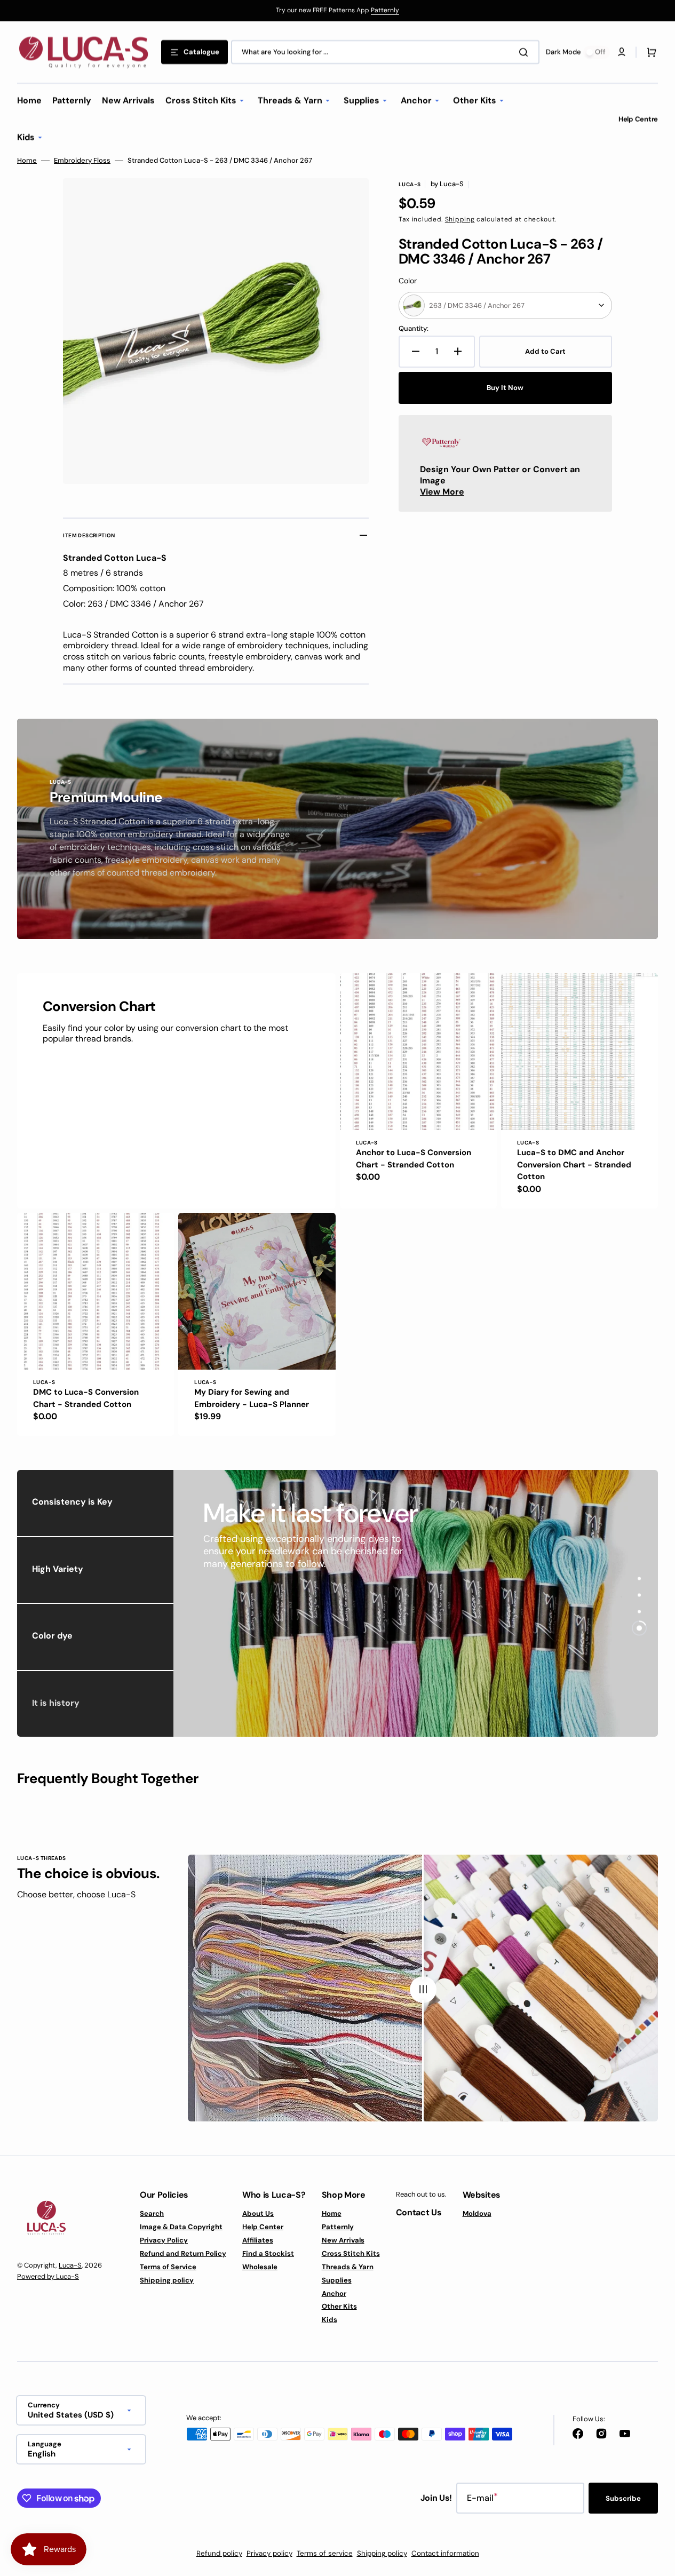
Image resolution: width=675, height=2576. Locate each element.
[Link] (337, 11)
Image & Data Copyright (181, 2227)
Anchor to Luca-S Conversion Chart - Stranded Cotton (414, 1159)
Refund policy (219, 2553)
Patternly (385, 10)
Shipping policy (167, 2280)
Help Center (263, 2227)
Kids (329, 2320)
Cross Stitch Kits (351, 2253)
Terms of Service (168, 2267)
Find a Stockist (268, 2253)
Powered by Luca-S (48, 2276)
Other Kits (339, 2306)
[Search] (526, 52)
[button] (649, 52)
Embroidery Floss (82, 161)
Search (152, 2214)
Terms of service (325, 2553)
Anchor (334, 2293)
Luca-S (70, 2265)
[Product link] (418, 1091)
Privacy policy (269, 2553)
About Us (258, 2214)
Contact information (445, 2553)
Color (408, 281)
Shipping (460, 219)
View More (442, 492)
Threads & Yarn (348, 2267)
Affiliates (258, 2240)
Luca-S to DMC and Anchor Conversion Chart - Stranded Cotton (574, 1164)
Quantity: (414, 329)
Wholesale (260, 2267)
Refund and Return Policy (183, 2253)
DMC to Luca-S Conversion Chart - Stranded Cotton (86, 1398)
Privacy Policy (164, 2240)
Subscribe (623, 2498)
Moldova (477, 2214)
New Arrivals (343, 2240)
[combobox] (385, 52)
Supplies (337, 2280)
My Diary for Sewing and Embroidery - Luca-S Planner (252, 1398)
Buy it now (505, 388)
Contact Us (419, 2212)
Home (27, 161)
